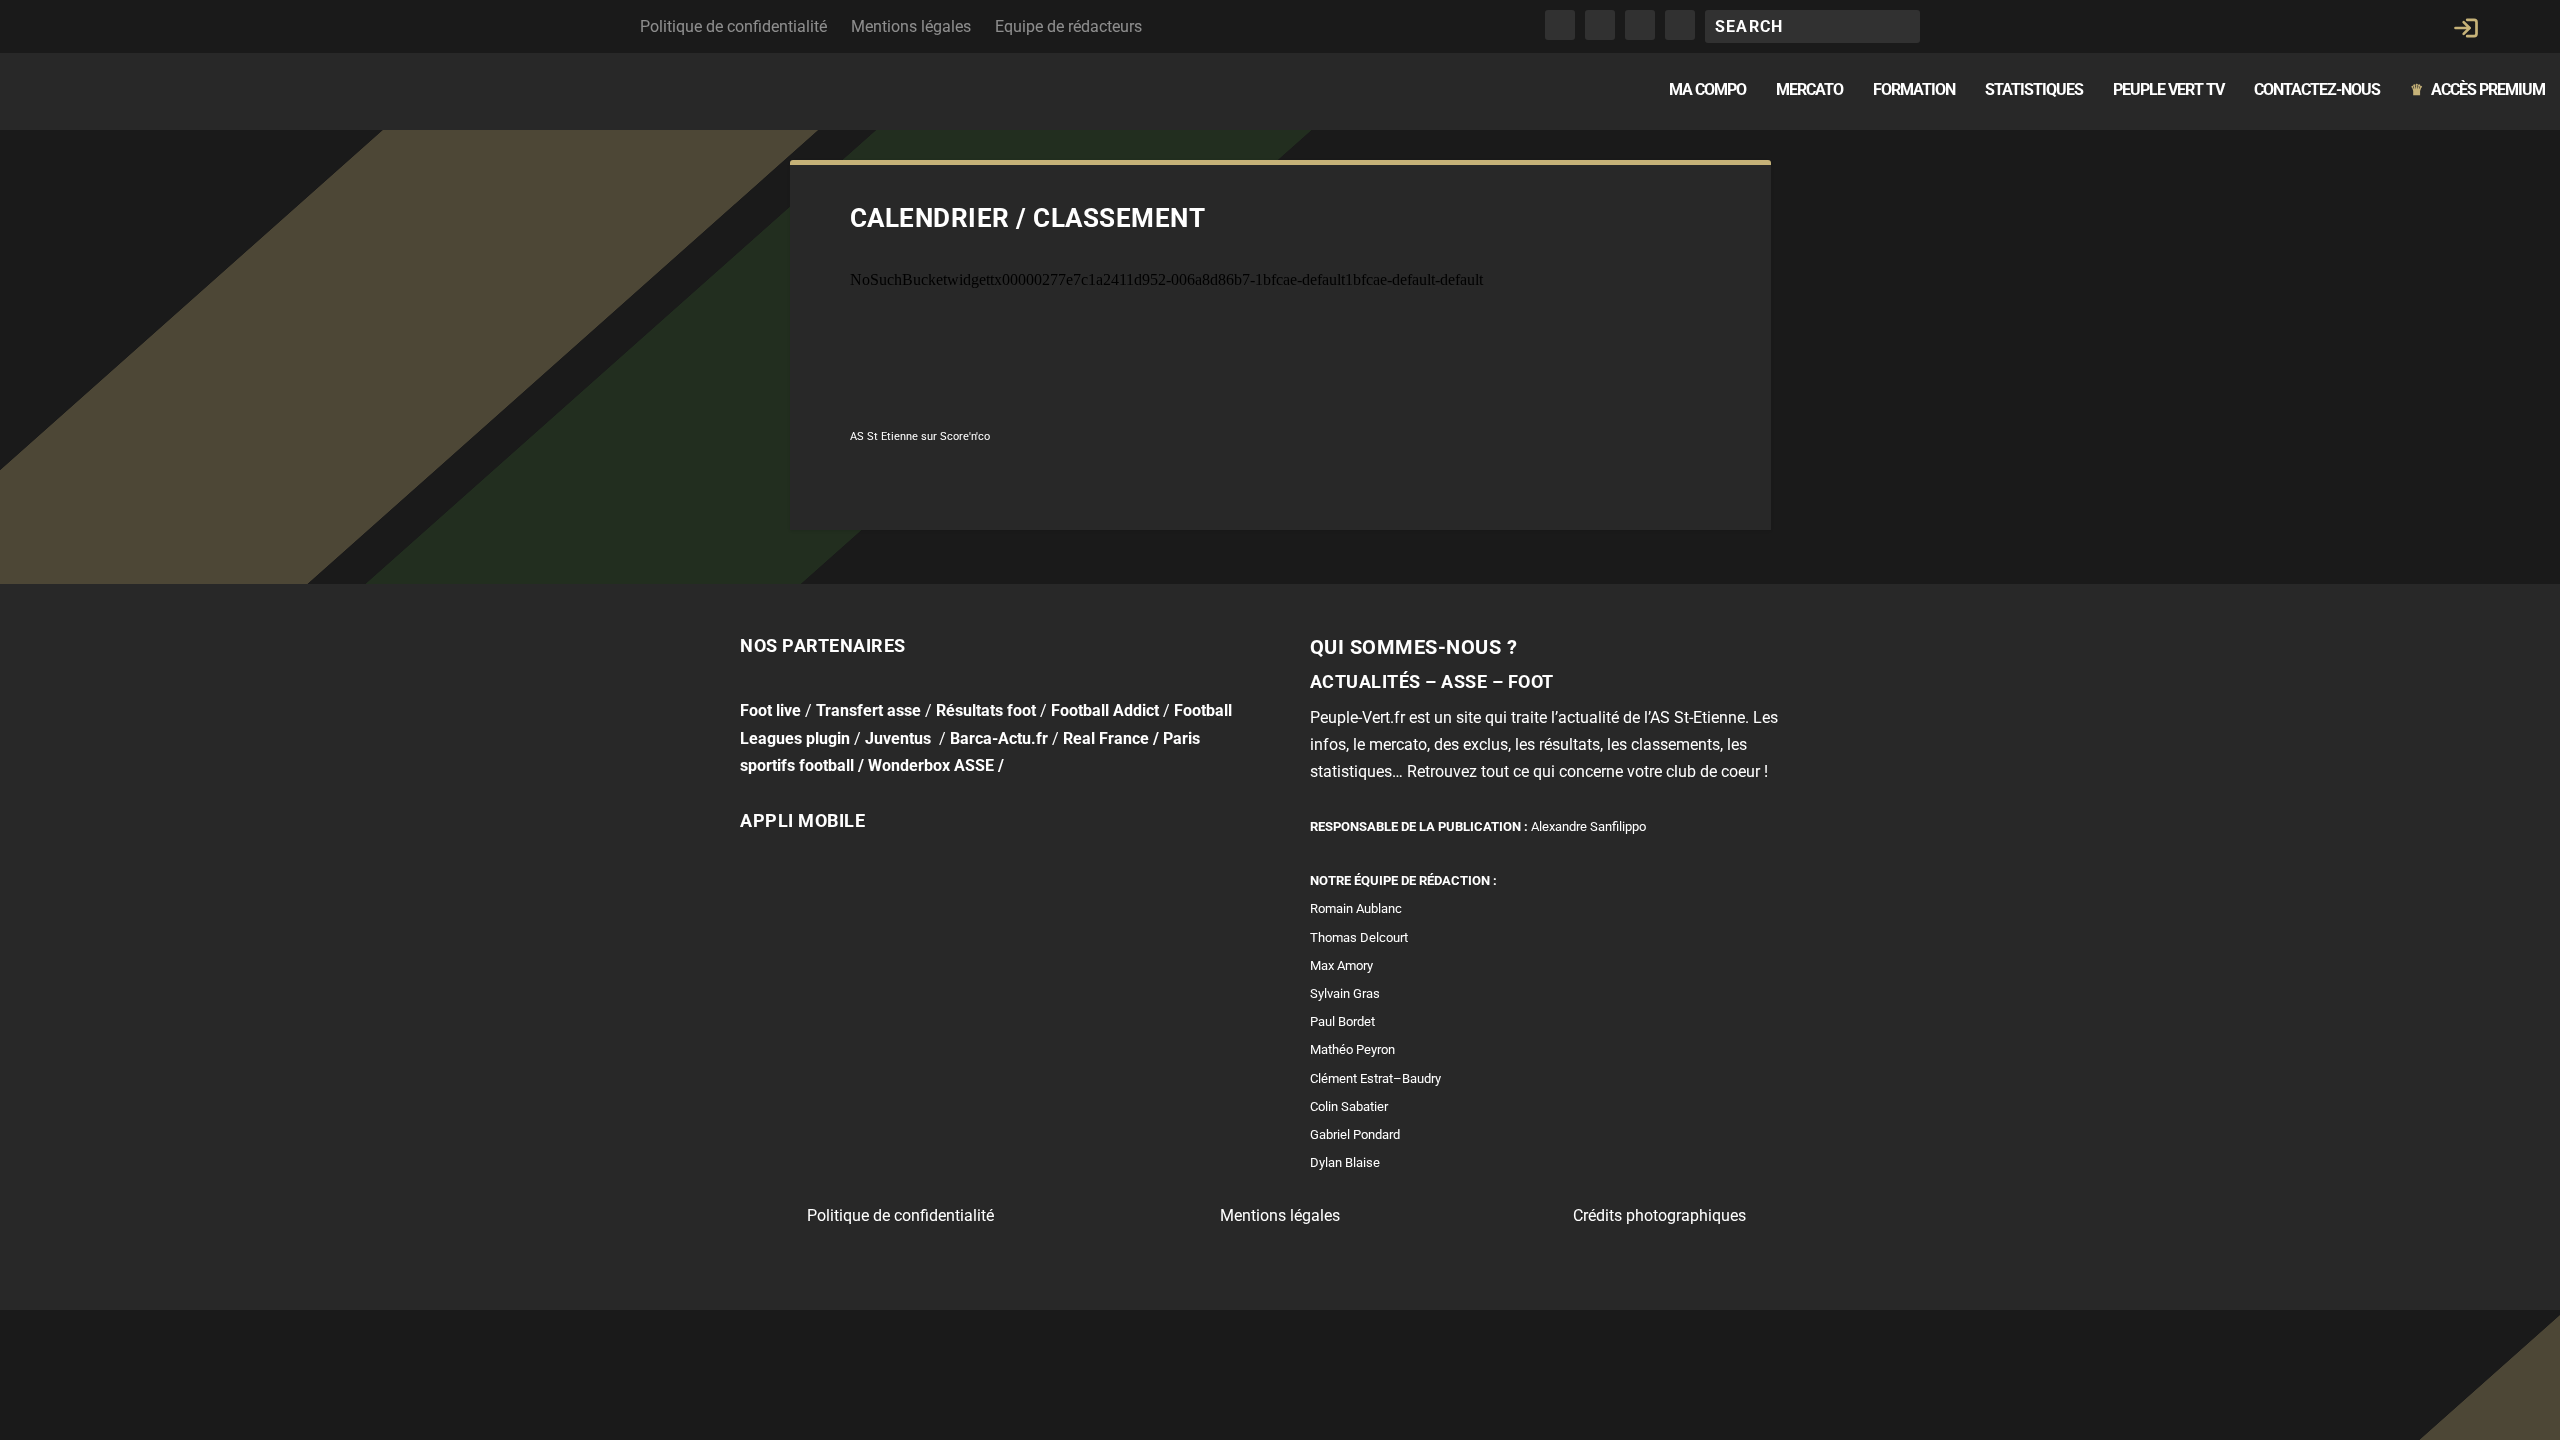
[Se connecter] (2466, 28)
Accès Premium (2477, 90)
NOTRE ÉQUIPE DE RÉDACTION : (1403, 880)
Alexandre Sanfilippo (1588, 826)
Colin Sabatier (1349, 1106)
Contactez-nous (2317, 90)
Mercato (1809, 90)
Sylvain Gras (1345, 993)
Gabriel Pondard (1355, 1134)
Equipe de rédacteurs (1068, 26)
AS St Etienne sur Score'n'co (920, 436)
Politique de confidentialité (733, 26)
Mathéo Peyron (1352, 1049)
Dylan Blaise (1345, 1162)
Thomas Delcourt (1359, 937)
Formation (1914, 90)
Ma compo (1707, 90)
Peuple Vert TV (2168, 90)
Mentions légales (911, 26)
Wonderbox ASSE (931, 765)
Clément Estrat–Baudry (1375, 1078)
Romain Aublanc (1356, 908)
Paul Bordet (1342, 1021)
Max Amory (1341, 965)
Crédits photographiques (1659, 1215)
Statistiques (2034, 90)
